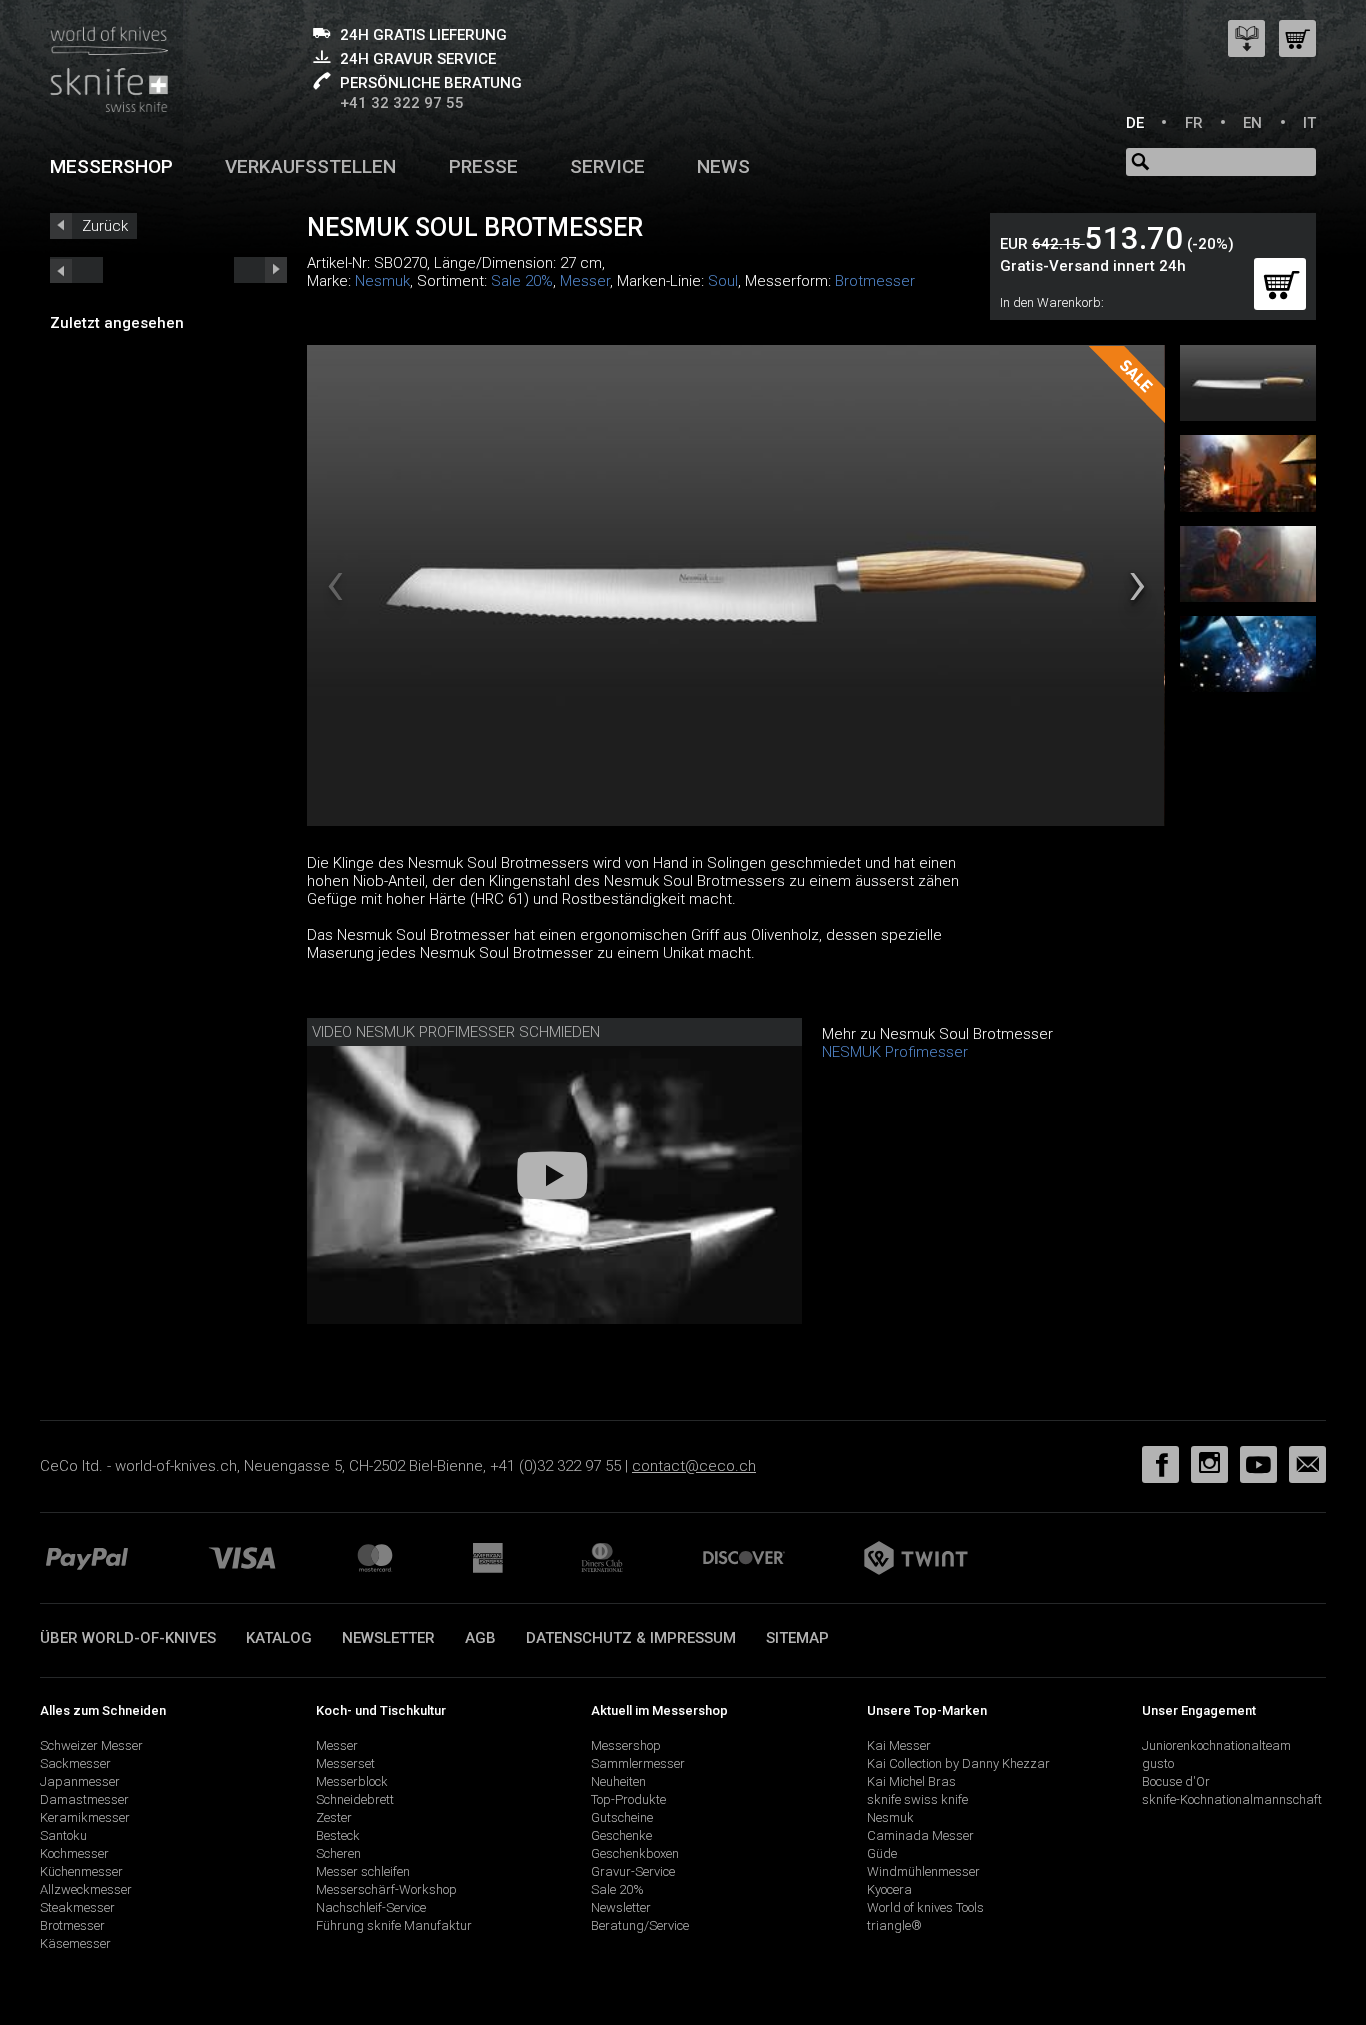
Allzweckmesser (86, 1889)
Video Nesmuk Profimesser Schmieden (456, 1032)
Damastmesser (84, 1799)
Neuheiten (618, 1781)
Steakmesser (77, 1907)
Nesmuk (382, 281)
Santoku (63, 1835)
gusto (1158, 1763)
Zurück (105, 226)
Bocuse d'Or (1176, 1781)
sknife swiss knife (917, 1799)
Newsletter (388, 1638)
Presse (483, 166)
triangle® (894, 1925)
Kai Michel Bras (911, 1781)
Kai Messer (899, 1745)
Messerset (345, 1763)
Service (607, 166)
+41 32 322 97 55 (402, 103)
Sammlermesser (638, 1763)
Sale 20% (522, 281)
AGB (480, 1638)
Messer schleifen (363, 1871)
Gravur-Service (633, 1871)
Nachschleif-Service (371, 1907)
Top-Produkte (628, 1799)
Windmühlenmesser (923, 1871)
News (723, 166)
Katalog (279, 1638)
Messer (585, 281)
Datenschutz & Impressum (631, 1638)
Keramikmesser (85, 1817)
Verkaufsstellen (310, 166)
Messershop (111, 166)
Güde (882, 1853)
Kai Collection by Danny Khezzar (958, 1763)
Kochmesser (74, 1853)
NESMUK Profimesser (895, 1052)
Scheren (338, 1853)
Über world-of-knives (128, 1638)
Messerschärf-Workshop (386, 1889)
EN (1252, 123)
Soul (723, 281)
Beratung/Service (640, 1925)
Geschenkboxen (635, 1853)
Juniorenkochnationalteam (1216, 1745)
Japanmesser (80, 1781)
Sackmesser (75, 1763)
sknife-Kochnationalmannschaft (1232, 1799)
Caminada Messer (920, 1835)
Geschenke (621, 1835)
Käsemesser (75, 1943)
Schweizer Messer (91, 1745)
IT (1309, 123)
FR (1194, 123)
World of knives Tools (925, 1907)
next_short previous (76, 270)
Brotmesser (875, 281)
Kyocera (889, 1889)
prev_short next (260, 270)
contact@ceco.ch (694, 1466)
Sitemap (797, 1638)
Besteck (338, 1835)
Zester (334, 1817)
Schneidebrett (355, 1799)
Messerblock (352, 1781)
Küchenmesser (81, 1871)
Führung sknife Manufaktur (394, 1925)
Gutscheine (622, 1817)
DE (1135, 123)
